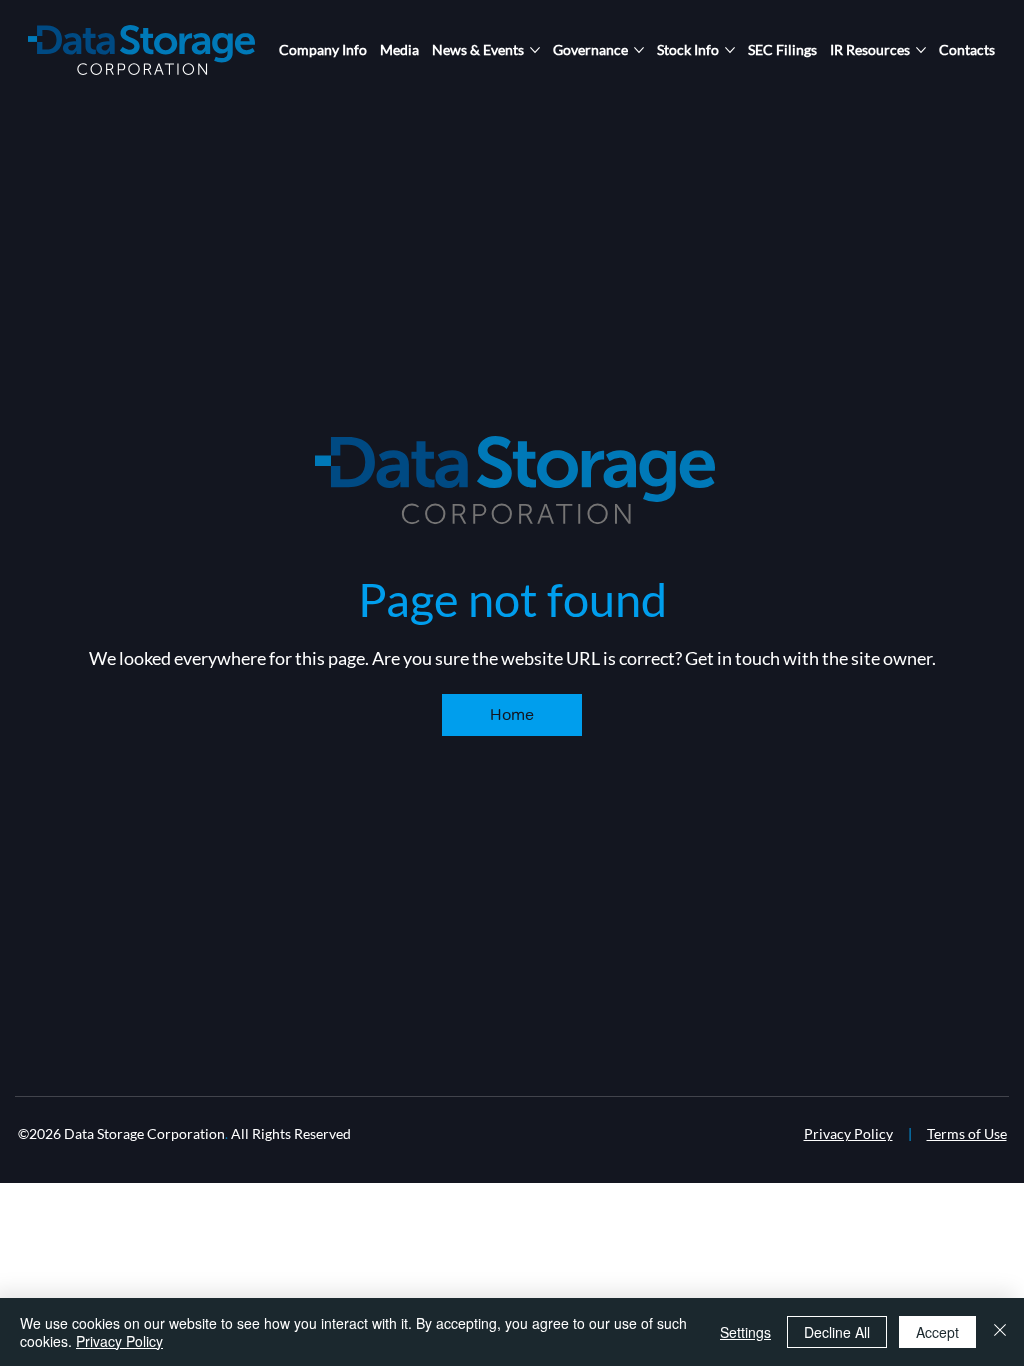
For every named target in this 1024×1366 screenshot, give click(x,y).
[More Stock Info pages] (730, 50)
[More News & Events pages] (535, 50)
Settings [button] (745, 1332)
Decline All (837, 1332)
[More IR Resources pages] (921, 50)
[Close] (1000, 1332)
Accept (937, 1332)
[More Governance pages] (639, 50)
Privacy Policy (848, 1133)
